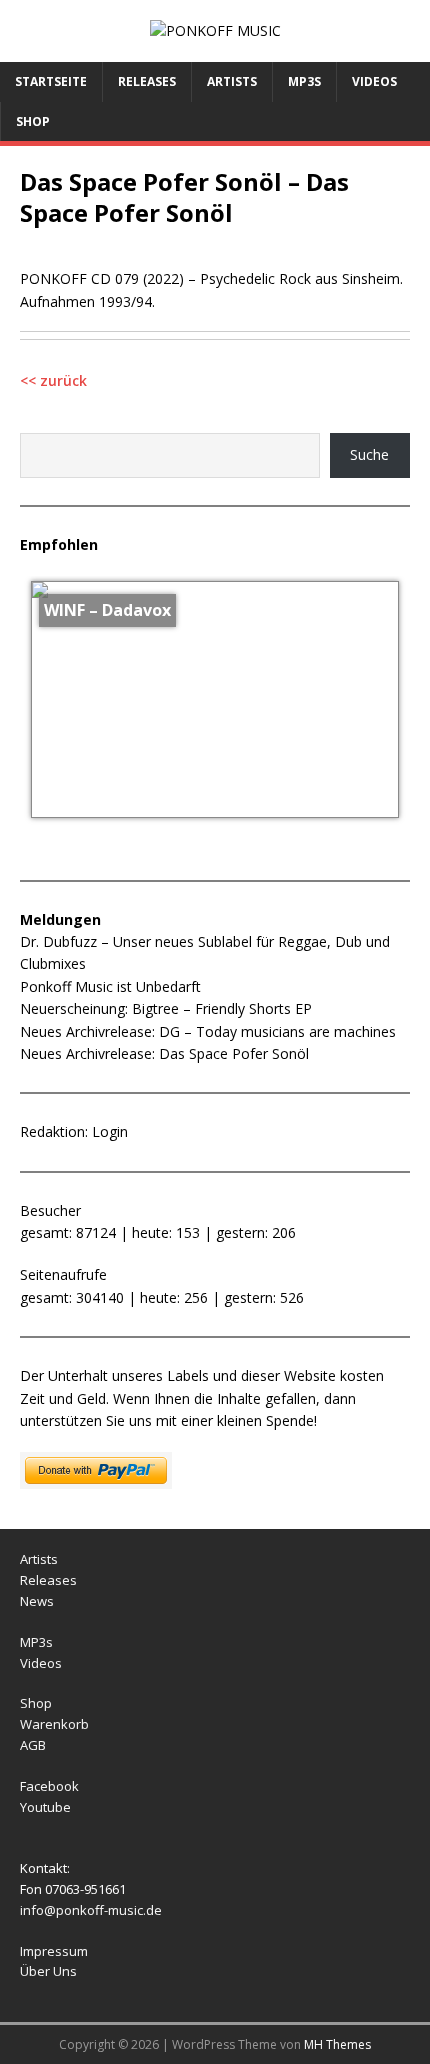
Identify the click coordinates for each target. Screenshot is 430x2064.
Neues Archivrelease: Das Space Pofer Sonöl (164, 1053)
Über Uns (48, 1971)
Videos (374, 81)
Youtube (45, 1807)
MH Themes (337, 2044)
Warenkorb (54, 1724)
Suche (369, 454)
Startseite (51, 81)
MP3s (304, 81)
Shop (33, 121)
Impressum (54, 1951)
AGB (33, 1745)
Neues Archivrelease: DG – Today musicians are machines (208, 1031)
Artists (232, 81)
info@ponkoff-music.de (91, 1910)
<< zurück (53, 380)
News (37, 1601)
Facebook (49, 1786)
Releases (147, 81)
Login (110, 1131)
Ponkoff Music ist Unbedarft (110, 986)
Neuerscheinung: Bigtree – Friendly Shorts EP (166, 1008)
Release (45, 1580)
